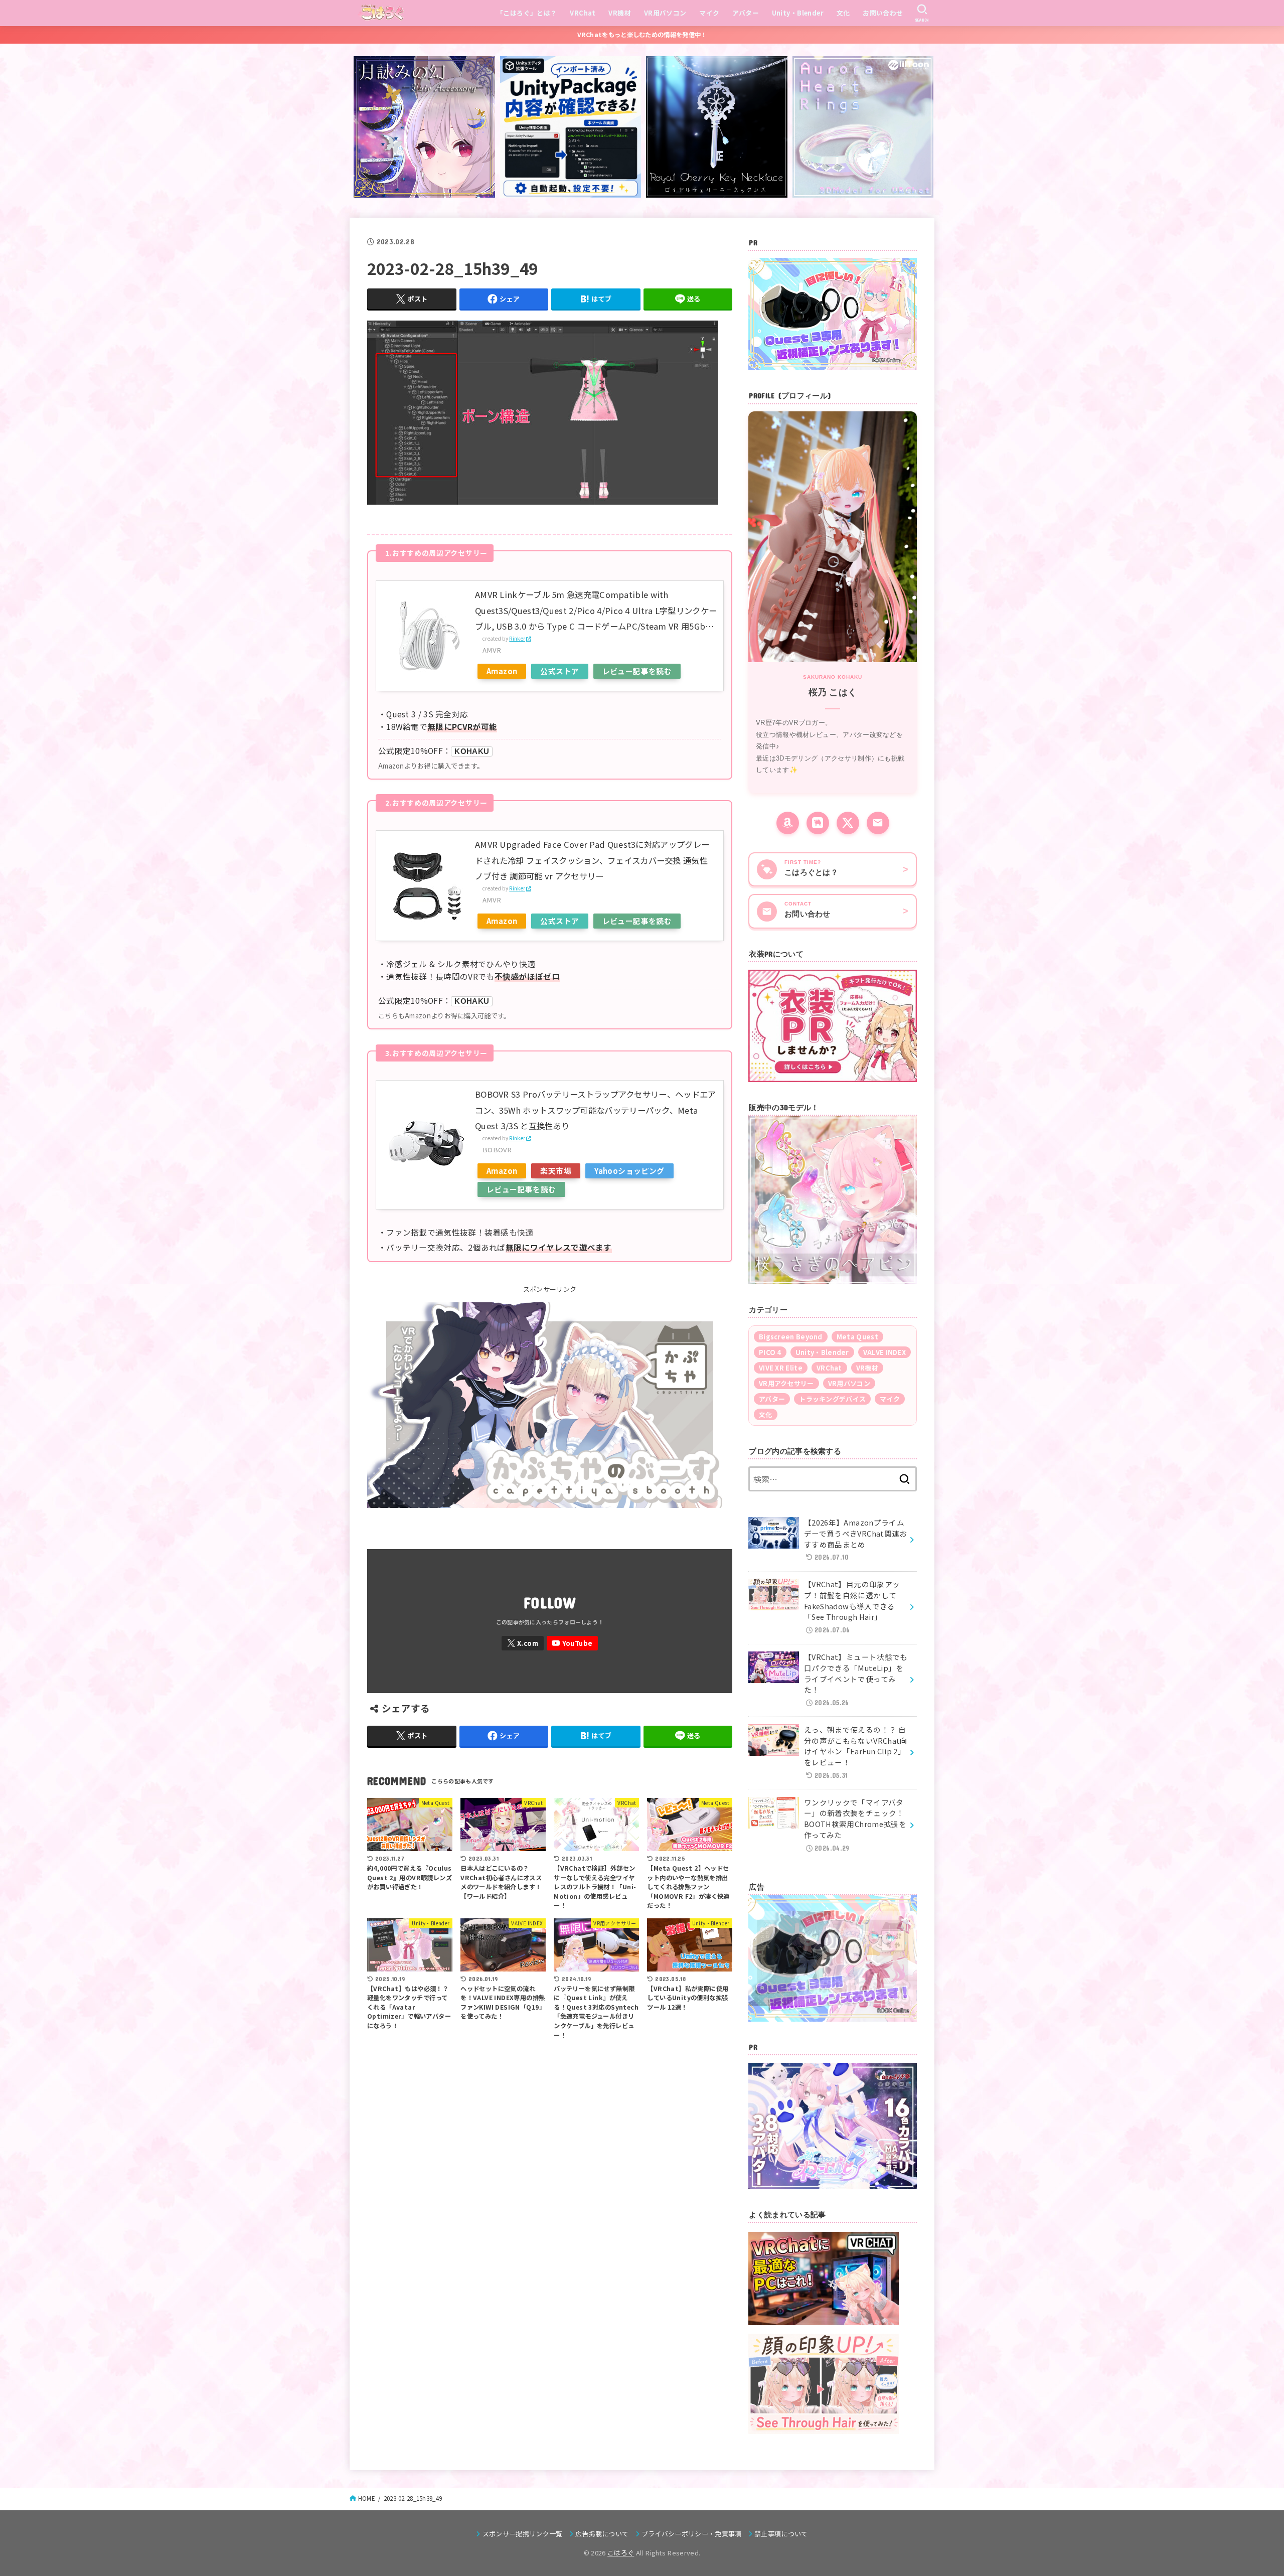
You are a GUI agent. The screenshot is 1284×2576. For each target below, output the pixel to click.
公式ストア (559, 671)
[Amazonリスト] (788, 823)
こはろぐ (621, 2553)
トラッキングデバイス (832, 1399)
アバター (746, 13)
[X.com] (523, 1643)
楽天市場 (556, 1171)
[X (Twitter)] (848, 823)
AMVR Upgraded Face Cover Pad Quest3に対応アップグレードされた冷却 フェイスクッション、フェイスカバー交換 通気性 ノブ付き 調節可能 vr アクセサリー (592, 860)
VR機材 (620, 13)
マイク (709, 13)
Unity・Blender (798, 13)
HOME (367, 2498)
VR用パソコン (665, 13)
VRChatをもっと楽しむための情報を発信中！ (642, 35)
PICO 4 (770, 1352)
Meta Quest (857, 1337)
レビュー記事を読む (637, 671)
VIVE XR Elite (781, 1368)
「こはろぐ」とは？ (527, 13)
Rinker (517, 639)
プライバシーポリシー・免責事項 (692, 2534)
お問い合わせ (883, 13)
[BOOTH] (818, 823)
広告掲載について (602, 2534)
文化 (843, 13)
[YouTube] (572, 1643)
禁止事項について (781, 2534)
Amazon (502, 671)
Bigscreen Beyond (791, 1337)
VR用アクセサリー (786, 1383)
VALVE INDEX (885, 1352)
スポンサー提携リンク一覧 (522, 2534)
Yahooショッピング (629, 1171)
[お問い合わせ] (878, 823)
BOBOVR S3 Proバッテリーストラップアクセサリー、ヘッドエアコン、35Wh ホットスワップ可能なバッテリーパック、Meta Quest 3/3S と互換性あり (596, 1110)
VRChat (583, 13)
